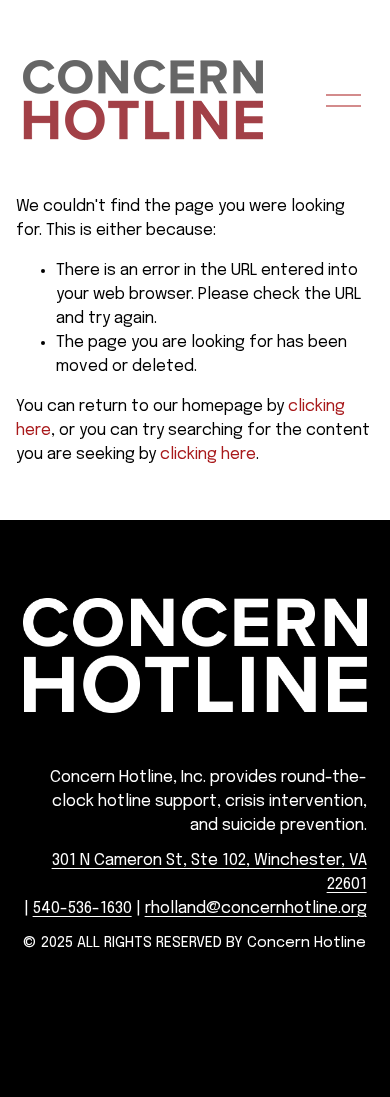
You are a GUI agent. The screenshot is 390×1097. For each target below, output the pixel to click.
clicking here (208, 454)
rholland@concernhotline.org (256, 908)
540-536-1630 (82, 908)
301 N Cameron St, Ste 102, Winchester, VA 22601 (209, 872)
